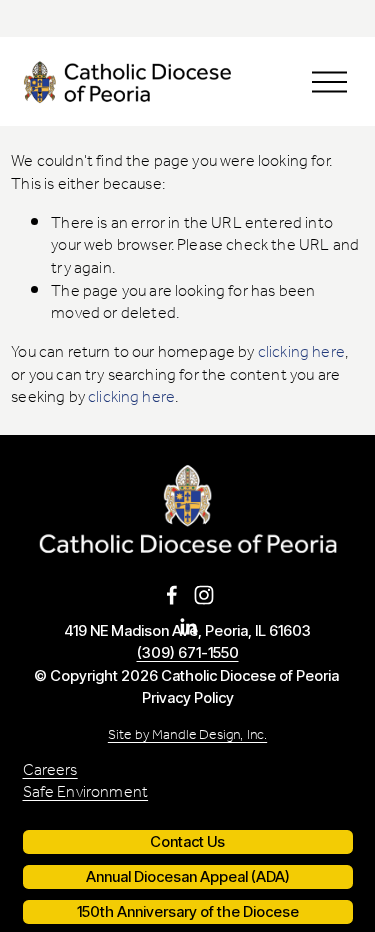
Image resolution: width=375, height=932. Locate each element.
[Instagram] (204, 595)
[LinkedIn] (188, 627)
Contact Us (187, 842)
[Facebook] (172, 595)
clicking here (301, 352)
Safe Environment (86, 793)
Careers (50, 771)
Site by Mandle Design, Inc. (187, 736)
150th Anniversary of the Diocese (188, 912)
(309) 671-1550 (188, 653)
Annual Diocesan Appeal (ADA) (188, 877)
